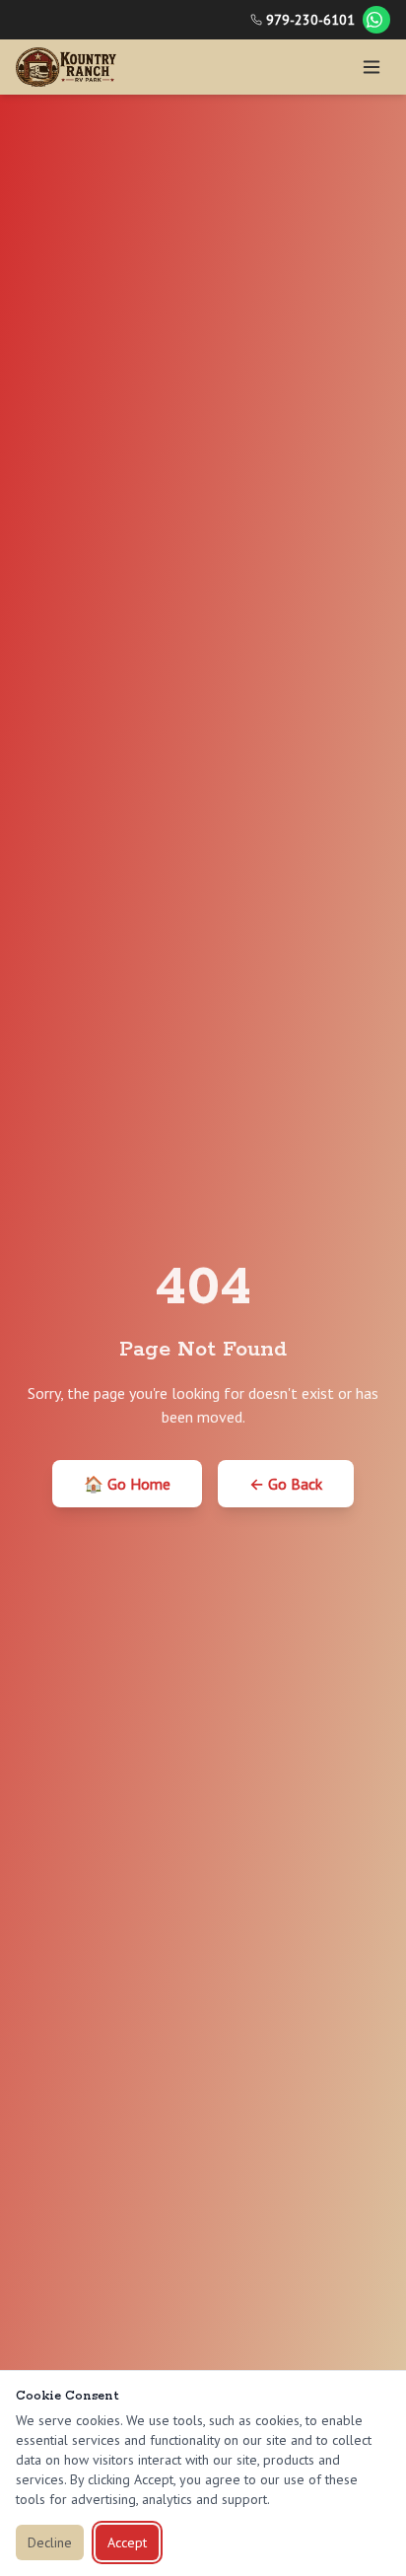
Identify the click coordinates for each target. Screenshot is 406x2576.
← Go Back (286, 1484)
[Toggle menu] (372, 67)
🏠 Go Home (127, 1484)
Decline (50, 2542)
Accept (127, 2542)
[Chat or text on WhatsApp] (376, 20)
